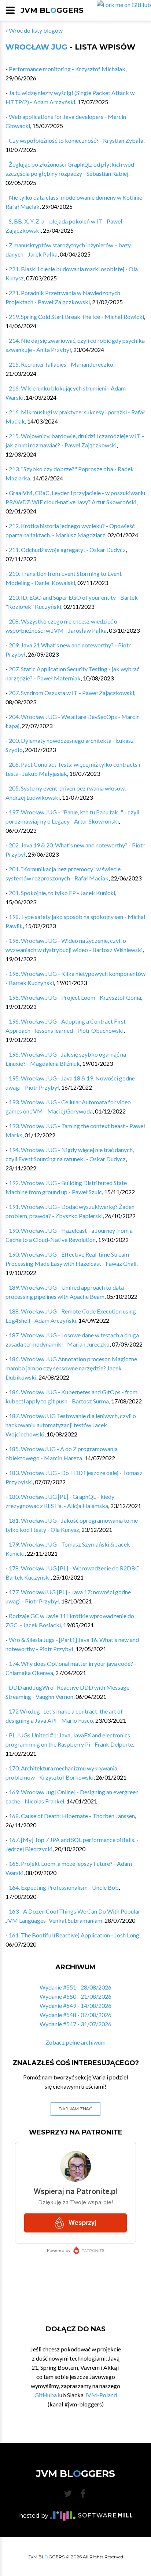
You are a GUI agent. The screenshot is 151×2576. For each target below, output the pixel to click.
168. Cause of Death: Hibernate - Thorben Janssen (72, 1816)
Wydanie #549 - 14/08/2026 (75, 2005)
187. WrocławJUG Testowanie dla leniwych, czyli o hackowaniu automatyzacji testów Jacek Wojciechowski (71, 1425)
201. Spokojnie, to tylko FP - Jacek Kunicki (62, 893)
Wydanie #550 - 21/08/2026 (75, 1996)
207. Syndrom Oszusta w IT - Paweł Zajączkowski (71, 693)
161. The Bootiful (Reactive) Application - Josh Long (74, 1935)
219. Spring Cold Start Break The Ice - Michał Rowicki (76, 317)
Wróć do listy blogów (35, 30)
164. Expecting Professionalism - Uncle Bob (64, 1887)
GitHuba (46, 2395)
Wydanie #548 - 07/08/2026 (75, 2015)
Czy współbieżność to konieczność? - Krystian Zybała (76, 140)
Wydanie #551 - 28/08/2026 (75, 1987)
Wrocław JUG (36, 47)
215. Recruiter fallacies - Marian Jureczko (61, 364)
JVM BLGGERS (52, 10)
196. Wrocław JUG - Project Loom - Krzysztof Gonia (75, 997)
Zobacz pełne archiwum (75, 2042)
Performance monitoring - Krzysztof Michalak (67, 69)
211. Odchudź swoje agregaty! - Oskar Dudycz (67, 550)
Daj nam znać (75, 2109)
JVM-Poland (101, 2395)
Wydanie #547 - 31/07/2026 (75, 2024)
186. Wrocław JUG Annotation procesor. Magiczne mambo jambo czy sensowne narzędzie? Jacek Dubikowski (71, 1368)
